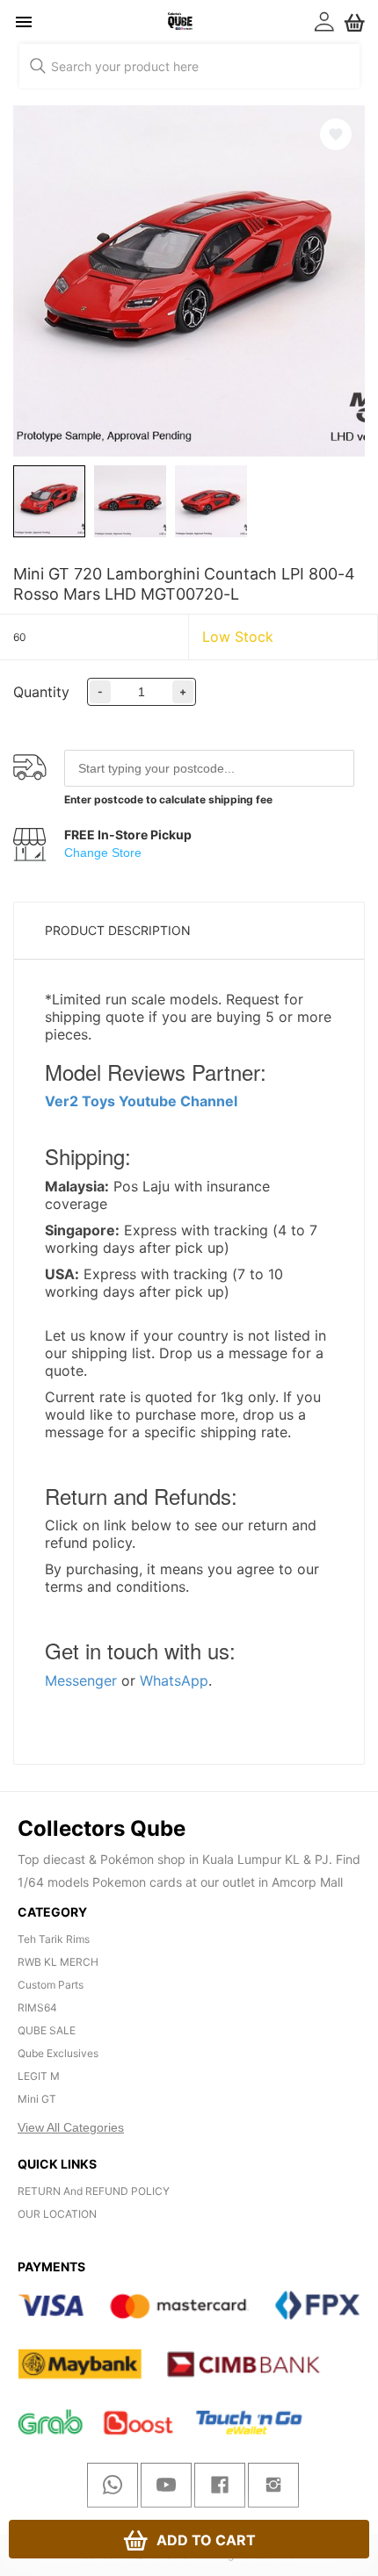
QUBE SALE (47, 2030)
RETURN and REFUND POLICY (94, 2191)
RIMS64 (37, 2008)
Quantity (41, 692)
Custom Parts (51, 1985)
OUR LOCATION (57, 2214)
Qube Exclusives (58, 2053)
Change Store (103, 853)
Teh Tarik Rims (54, 1939)
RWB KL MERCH (58, 1962)
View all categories (71, 2127)
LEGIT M (39, 2076)
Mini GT (37, 2099)
